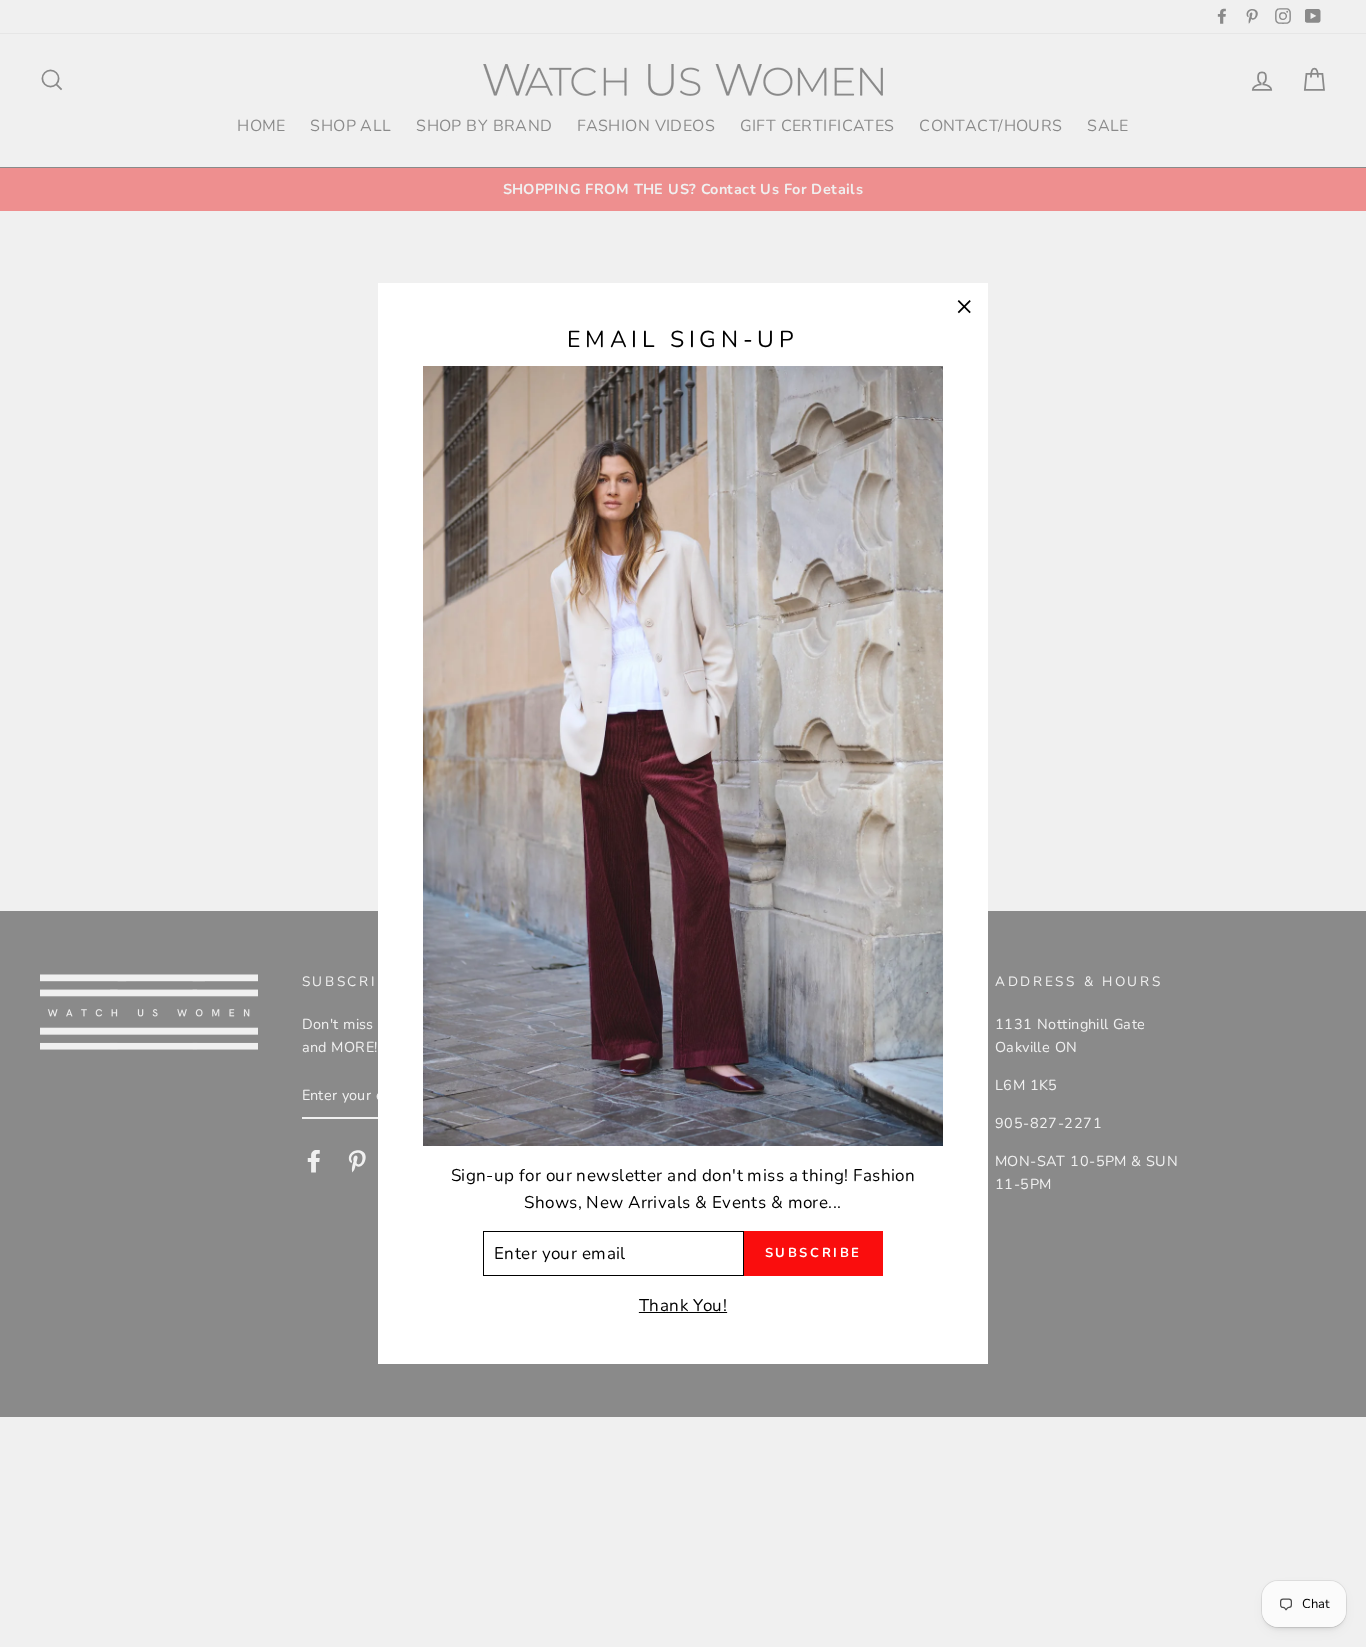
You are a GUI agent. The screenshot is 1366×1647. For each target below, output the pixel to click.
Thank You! (683, 1304)
